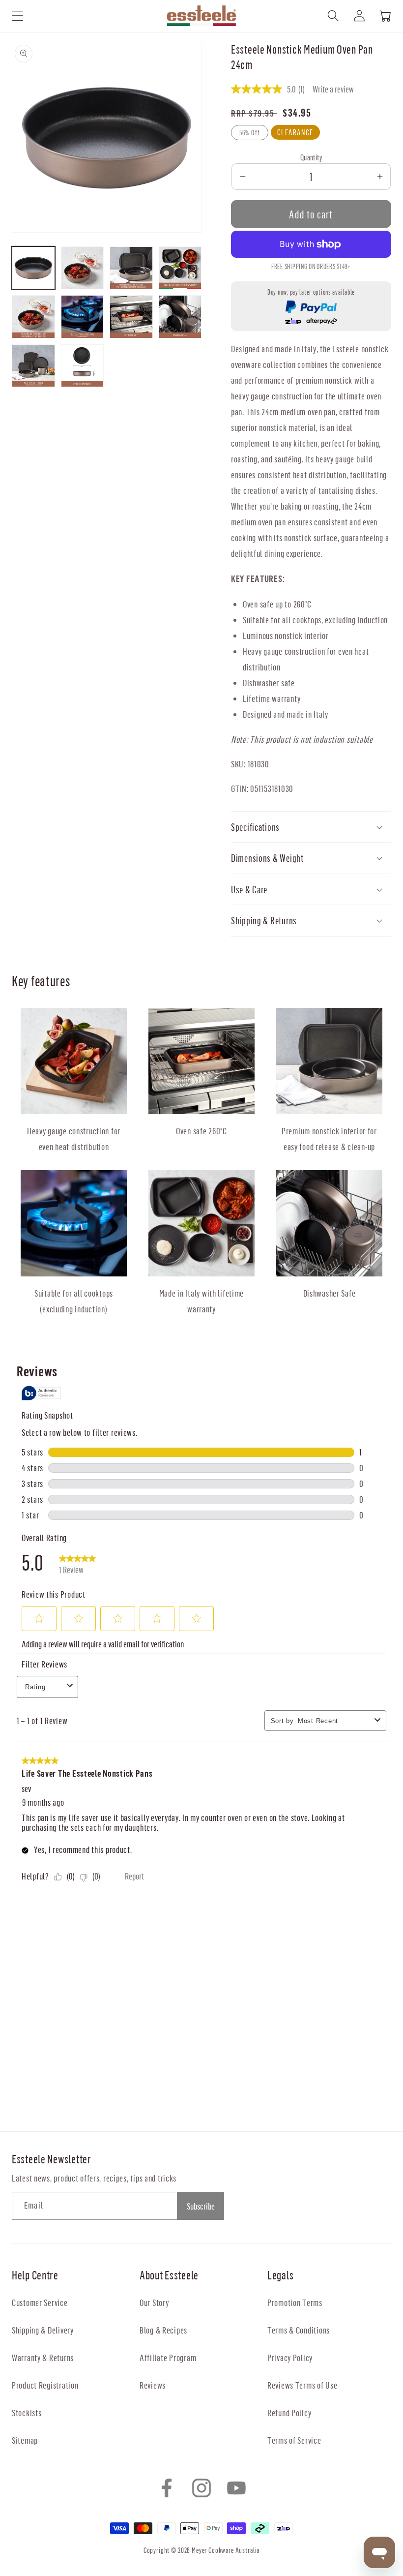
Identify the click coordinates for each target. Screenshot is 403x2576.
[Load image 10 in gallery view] (83, 366)
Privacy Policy (290, 2357)
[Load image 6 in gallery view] (83, 317)
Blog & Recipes (163, 2330)
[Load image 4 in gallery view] (180, 268)
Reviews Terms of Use (302, 2385)
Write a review (333, 89)
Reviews (153, 2385)
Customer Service (40, 2302)
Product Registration (45, 2385)
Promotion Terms (295, 2302)
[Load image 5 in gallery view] (33, 317)
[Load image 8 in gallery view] (180, 317)
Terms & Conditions (299, 2330)
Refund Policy (289, 2412)
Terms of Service (294, 2440)
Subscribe (201, 2206)
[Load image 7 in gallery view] (131, 317)
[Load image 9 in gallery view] (33, 366)
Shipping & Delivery (43, 2330)
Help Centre (35, 2275)
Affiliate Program (168, 2357)
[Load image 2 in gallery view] (83, 268)
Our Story (154, 2302)
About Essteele (169, 2275)
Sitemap (25, 2440)
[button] (18, 16)
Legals (280, 2275)
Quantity (311, 157)
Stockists (27, 2412)
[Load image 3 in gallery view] (131, 268)
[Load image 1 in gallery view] (33, 268)
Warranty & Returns (43, 2357)
